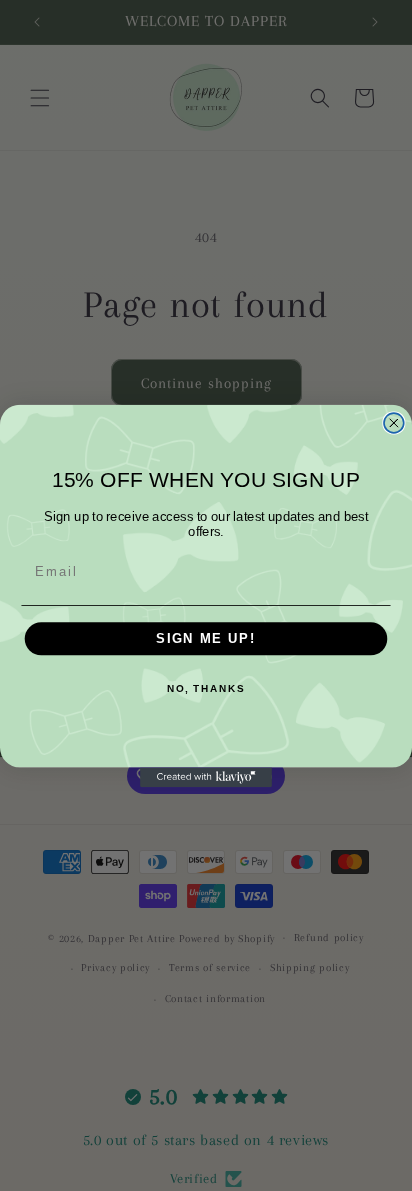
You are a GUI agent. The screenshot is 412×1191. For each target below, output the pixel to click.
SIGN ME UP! (206, 638)
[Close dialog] (394, 423)
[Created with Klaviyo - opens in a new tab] (206, 777)
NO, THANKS (206, 688)
